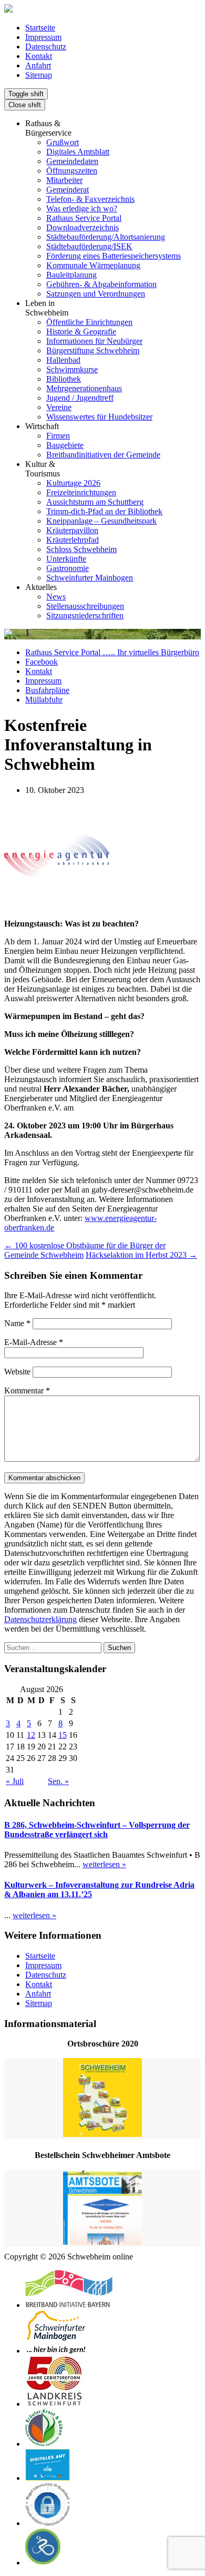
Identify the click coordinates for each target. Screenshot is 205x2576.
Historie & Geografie (81, 332)
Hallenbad (63, 360)
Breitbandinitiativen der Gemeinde (103, 455)
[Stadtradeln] (43, 2563)
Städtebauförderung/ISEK (89, 246)
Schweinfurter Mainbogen (90, 578)
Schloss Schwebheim (81, 549)
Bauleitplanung (71, 275)
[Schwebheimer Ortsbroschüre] (102, 2099)
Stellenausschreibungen (85, 606)
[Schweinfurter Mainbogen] (56, 2351)
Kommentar (27, 1391)
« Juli (15, 1781)
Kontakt (39, 56)
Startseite (40, 28)
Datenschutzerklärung (40, 1619)
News (56, 597)
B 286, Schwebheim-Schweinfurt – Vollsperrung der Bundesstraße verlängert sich (97, 1830)
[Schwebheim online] (8, 10)
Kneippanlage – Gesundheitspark (101, 521)
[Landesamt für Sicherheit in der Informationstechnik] (48, 2523)
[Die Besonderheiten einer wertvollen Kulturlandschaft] (44, 2444)
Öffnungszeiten (72, 171)
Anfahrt (38, 65)
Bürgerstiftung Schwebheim (93, 350)
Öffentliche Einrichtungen (89, 322)
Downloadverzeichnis (83, 227)
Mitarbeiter (64, 180)
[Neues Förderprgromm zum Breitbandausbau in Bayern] (69, 2305)
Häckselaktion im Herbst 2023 (141, 1255)
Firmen (58, 436)
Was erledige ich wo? (82, 208)
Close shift (25, 105)
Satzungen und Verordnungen (96, 294)
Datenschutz (46, 47)
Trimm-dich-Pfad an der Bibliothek (104, 511)
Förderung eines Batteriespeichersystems (114, 256)
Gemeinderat (68, 190)
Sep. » (58, 1781)
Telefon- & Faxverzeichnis (90, 199)
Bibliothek (64, 379)
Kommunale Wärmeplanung (93, 265)
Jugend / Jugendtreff (80, 398)
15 (63, 1735)
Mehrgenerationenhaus (84, 388)
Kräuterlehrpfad (73, 540)
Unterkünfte (66, 559)
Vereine (59, 407)
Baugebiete (65, 445)
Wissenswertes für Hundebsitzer (99, 417)
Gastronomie (68, 568)
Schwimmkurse (72, 369)
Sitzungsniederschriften (85, 615)
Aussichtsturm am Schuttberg (95, 502)
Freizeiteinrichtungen (81, 492)
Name (17, 1323)
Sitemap (39, 75)
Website (17, 1372)
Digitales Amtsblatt (78, 152)
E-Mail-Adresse (34, 1342)
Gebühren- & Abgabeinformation (101, 284)
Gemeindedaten (72, 161)
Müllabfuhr (44, 700)
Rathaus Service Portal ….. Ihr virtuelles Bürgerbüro (112, 652)
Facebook (42, 662)
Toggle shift (26, 94)
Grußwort (63, 142)
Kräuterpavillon (72, 530)
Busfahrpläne (47, 690)
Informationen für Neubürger (94, 341)
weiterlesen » (104, 1864)
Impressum (43, 37)
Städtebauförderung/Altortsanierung (106, 237)
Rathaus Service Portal (84, 218)
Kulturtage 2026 (73, 483)
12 (31, 1735)
